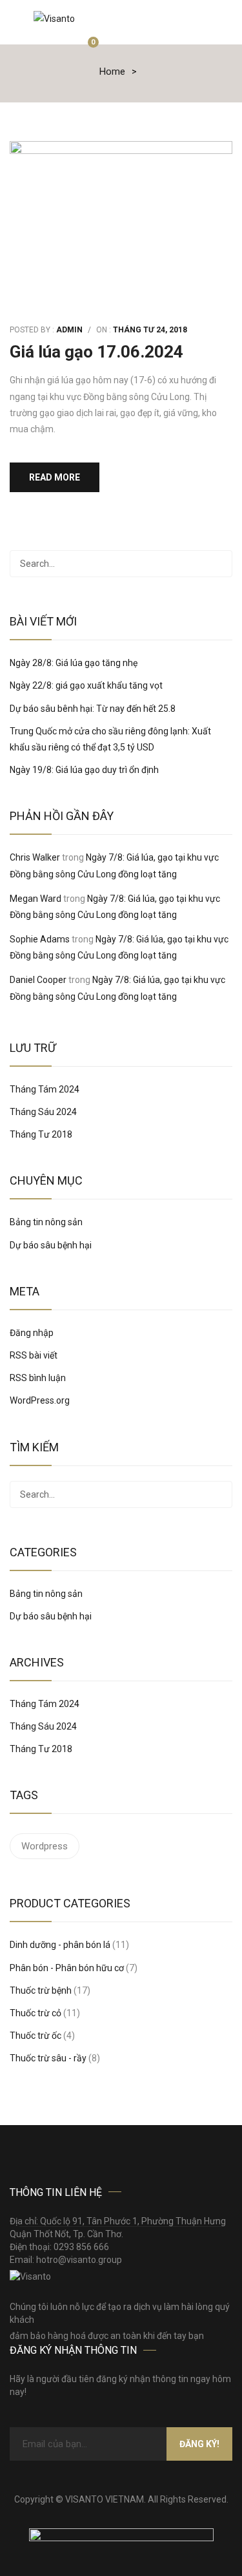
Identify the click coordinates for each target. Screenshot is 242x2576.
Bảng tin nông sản (46, 1222)
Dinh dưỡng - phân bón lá (60, 1945)
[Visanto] (54, 18)
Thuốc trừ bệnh (41, 1990)
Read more (55, 477)
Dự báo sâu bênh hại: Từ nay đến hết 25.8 (93, 709)
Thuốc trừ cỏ (35, 2013)
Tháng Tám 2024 (45, 1089)
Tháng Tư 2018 (41, 1134)
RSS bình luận (38, 1378)
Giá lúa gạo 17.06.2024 (96, 352)
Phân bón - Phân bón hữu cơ (67, 1968)
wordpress (45, 1846)
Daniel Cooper (38, 980)
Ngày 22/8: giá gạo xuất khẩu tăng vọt (86, 685)
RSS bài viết (34, 1355)
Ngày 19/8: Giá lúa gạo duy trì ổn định (84, 770)
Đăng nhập (32, 1333)
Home (112, 72)
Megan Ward (35, 899)
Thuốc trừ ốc (35, 2036)
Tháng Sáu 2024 (43, 1112)
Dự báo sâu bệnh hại (51, 1245)
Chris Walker (35, 857)
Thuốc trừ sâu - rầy (48, 2058)
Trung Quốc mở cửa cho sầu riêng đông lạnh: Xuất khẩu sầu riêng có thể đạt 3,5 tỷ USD (110, 739)
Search (219, 564)
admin (69, 330)
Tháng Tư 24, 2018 (150, 330)
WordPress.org (40, 1400)
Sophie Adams (40, 939)
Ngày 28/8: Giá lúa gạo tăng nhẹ (74, 663)
